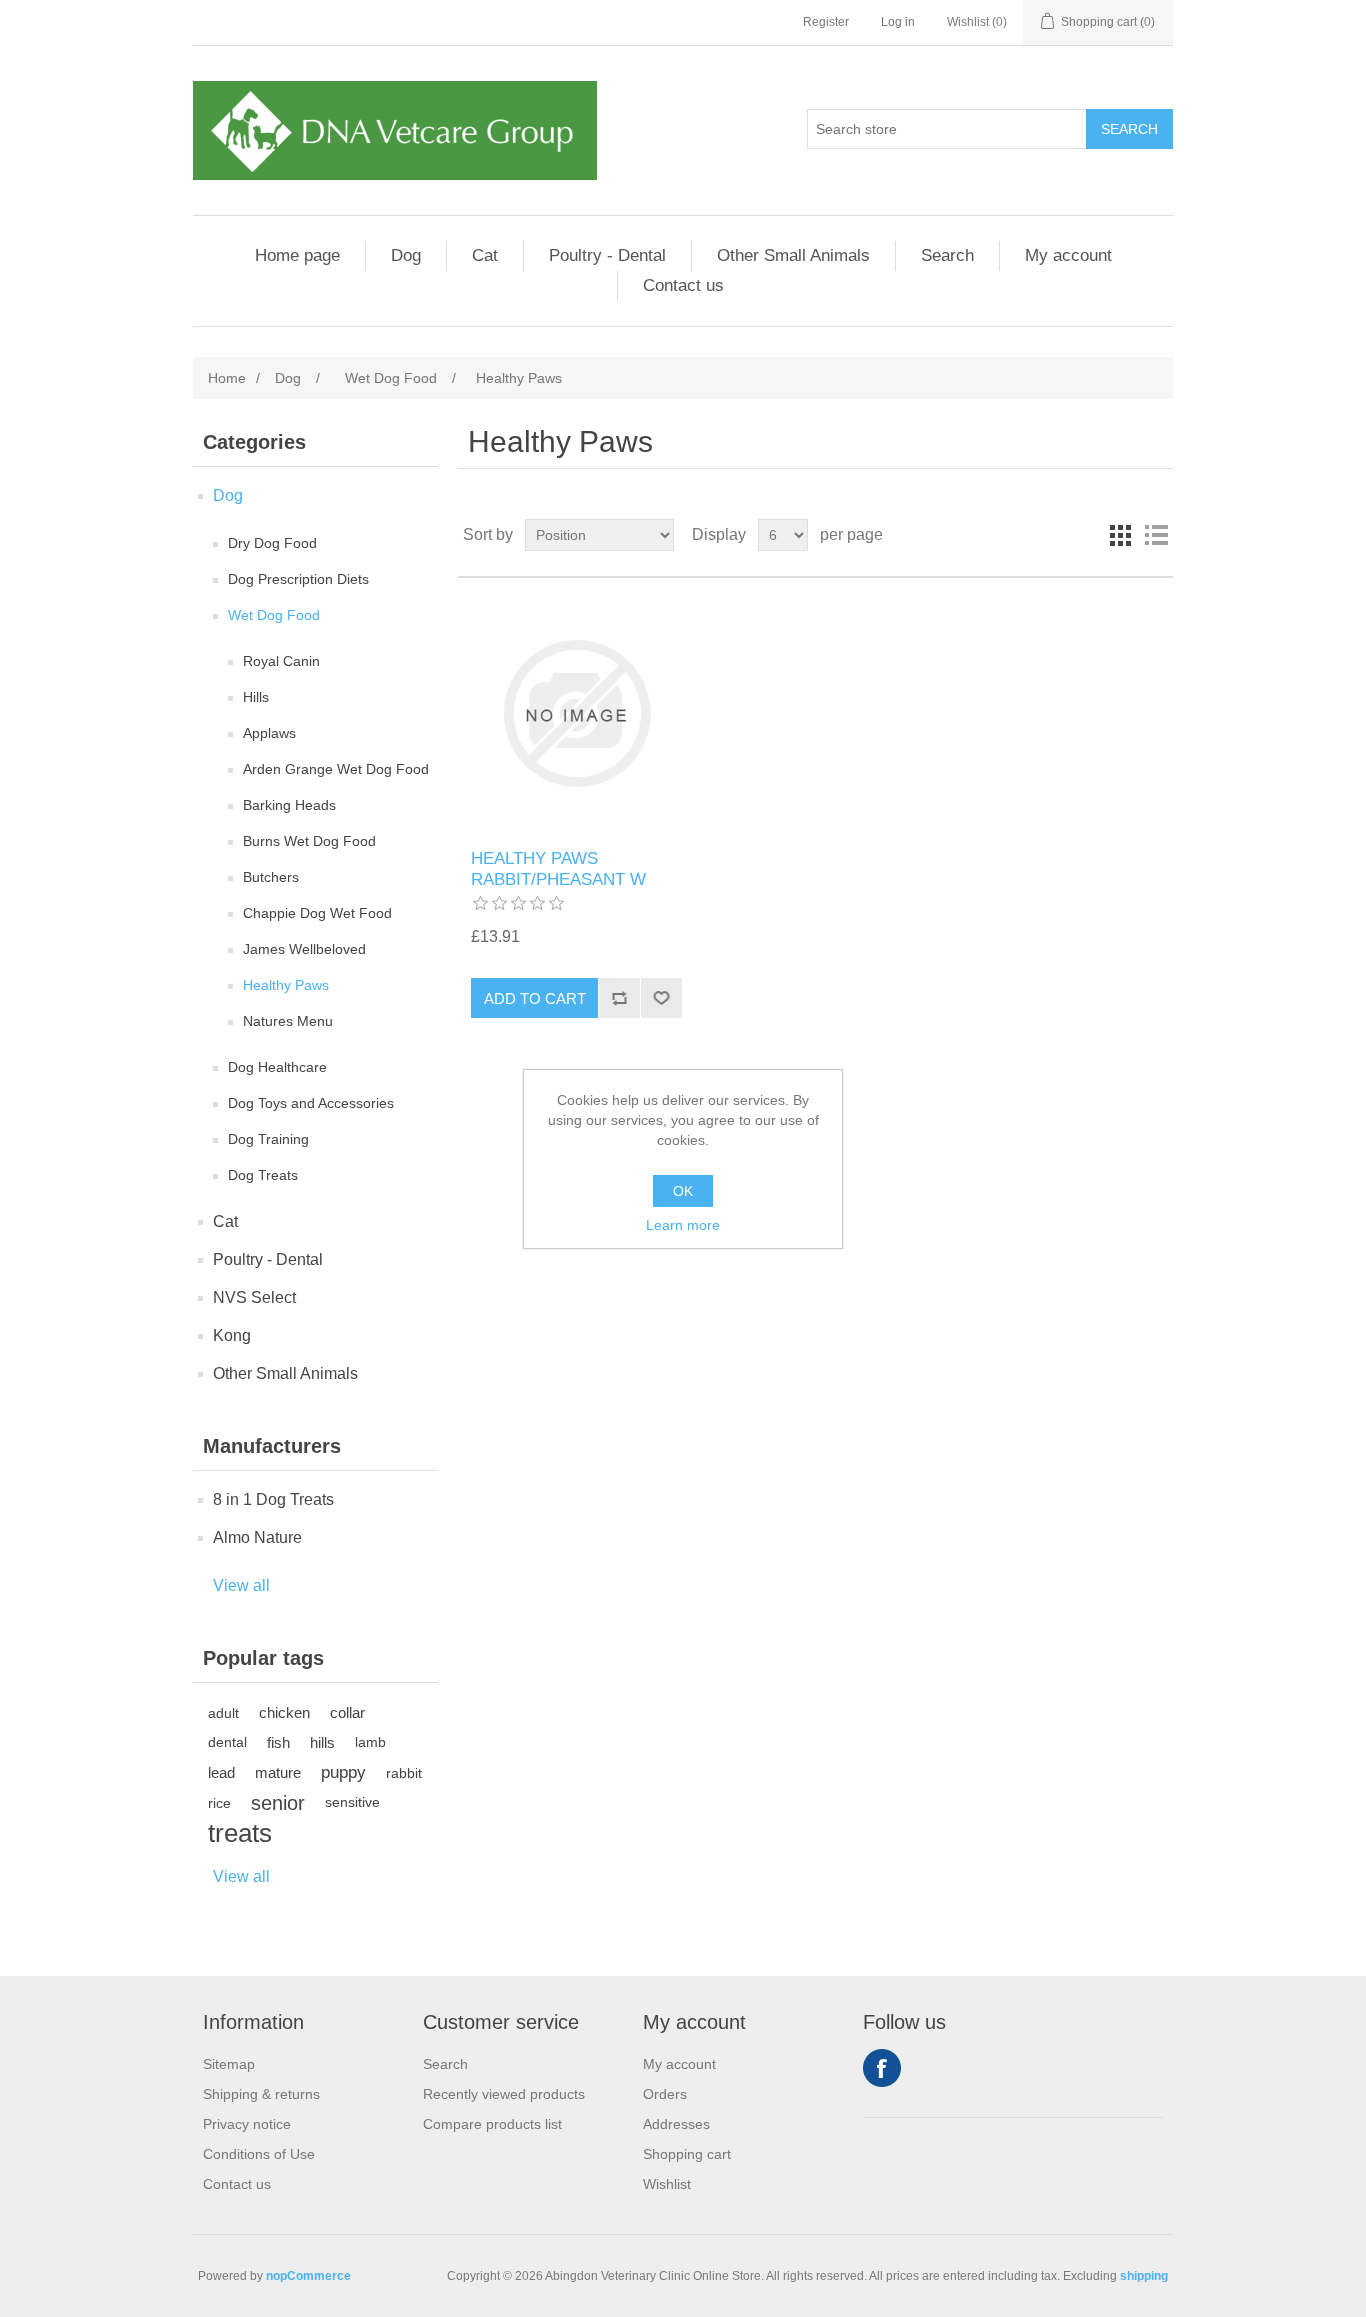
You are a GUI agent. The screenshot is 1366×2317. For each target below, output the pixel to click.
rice (219, 1803)
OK (683, 1191)
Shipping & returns (261, 2094)
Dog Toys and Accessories (311, 1103)
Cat (485, 255)
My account (1068, 255)
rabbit (404, 1773)
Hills (256, 697)
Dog (406, 255)
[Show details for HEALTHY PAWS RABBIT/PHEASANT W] (576, 713)
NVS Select (254, 1297)
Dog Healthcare (277, 1067)
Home (227, 378)
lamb (370, 1742)
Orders (665, 2094)
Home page (297, 255)
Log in (898, 22)
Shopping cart (687, 2154)
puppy (343, 1772)
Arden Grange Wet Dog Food (336, 769)
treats (240, 1833)
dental (227, 1742)
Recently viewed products (504, 2094)
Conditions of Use (259, 2154)
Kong (232, 1335)
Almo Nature (257, 1537)
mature (278, 1772)
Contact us (683, 285)
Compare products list (492, 2124)
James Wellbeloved (304, 949)
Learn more (683, 1225)
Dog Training (268, 1139)
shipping (1144, 2276)
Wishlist (667, 2184)
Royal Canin (281, 661)
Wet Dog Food (274, 615)
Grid (1120, 535)
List (1156, 535)
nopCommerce (308, 2276)
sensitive (352, 1802)
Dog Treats (263, 1175)
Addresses (676, 2124)
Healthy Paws (286, 985)
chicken (284, 1712)
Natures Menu (288, 1021)
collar (347, 1712)
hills (322, 1742)
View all (241, 1585)
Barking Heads (289, 805)
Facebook (882, 2068)
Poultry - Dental (607, 255)
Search (947, 255)
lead (221, 1772)
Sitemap (229, 2064)
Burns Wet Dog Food (309, 841)
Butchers (271, 877)
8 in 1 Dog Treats (273, 1499)
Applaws (269, 733)
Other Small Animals (793, 255)
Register (826, 22)
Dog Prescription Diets (298, 579)
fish (278, 1742)
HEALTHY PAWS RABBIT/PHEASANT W (558, 868)
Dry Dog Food (272, 543)
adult (223, 1713)
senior (278, 1803)
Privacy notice (247, 2124)
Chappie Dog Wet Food (317, 913)
